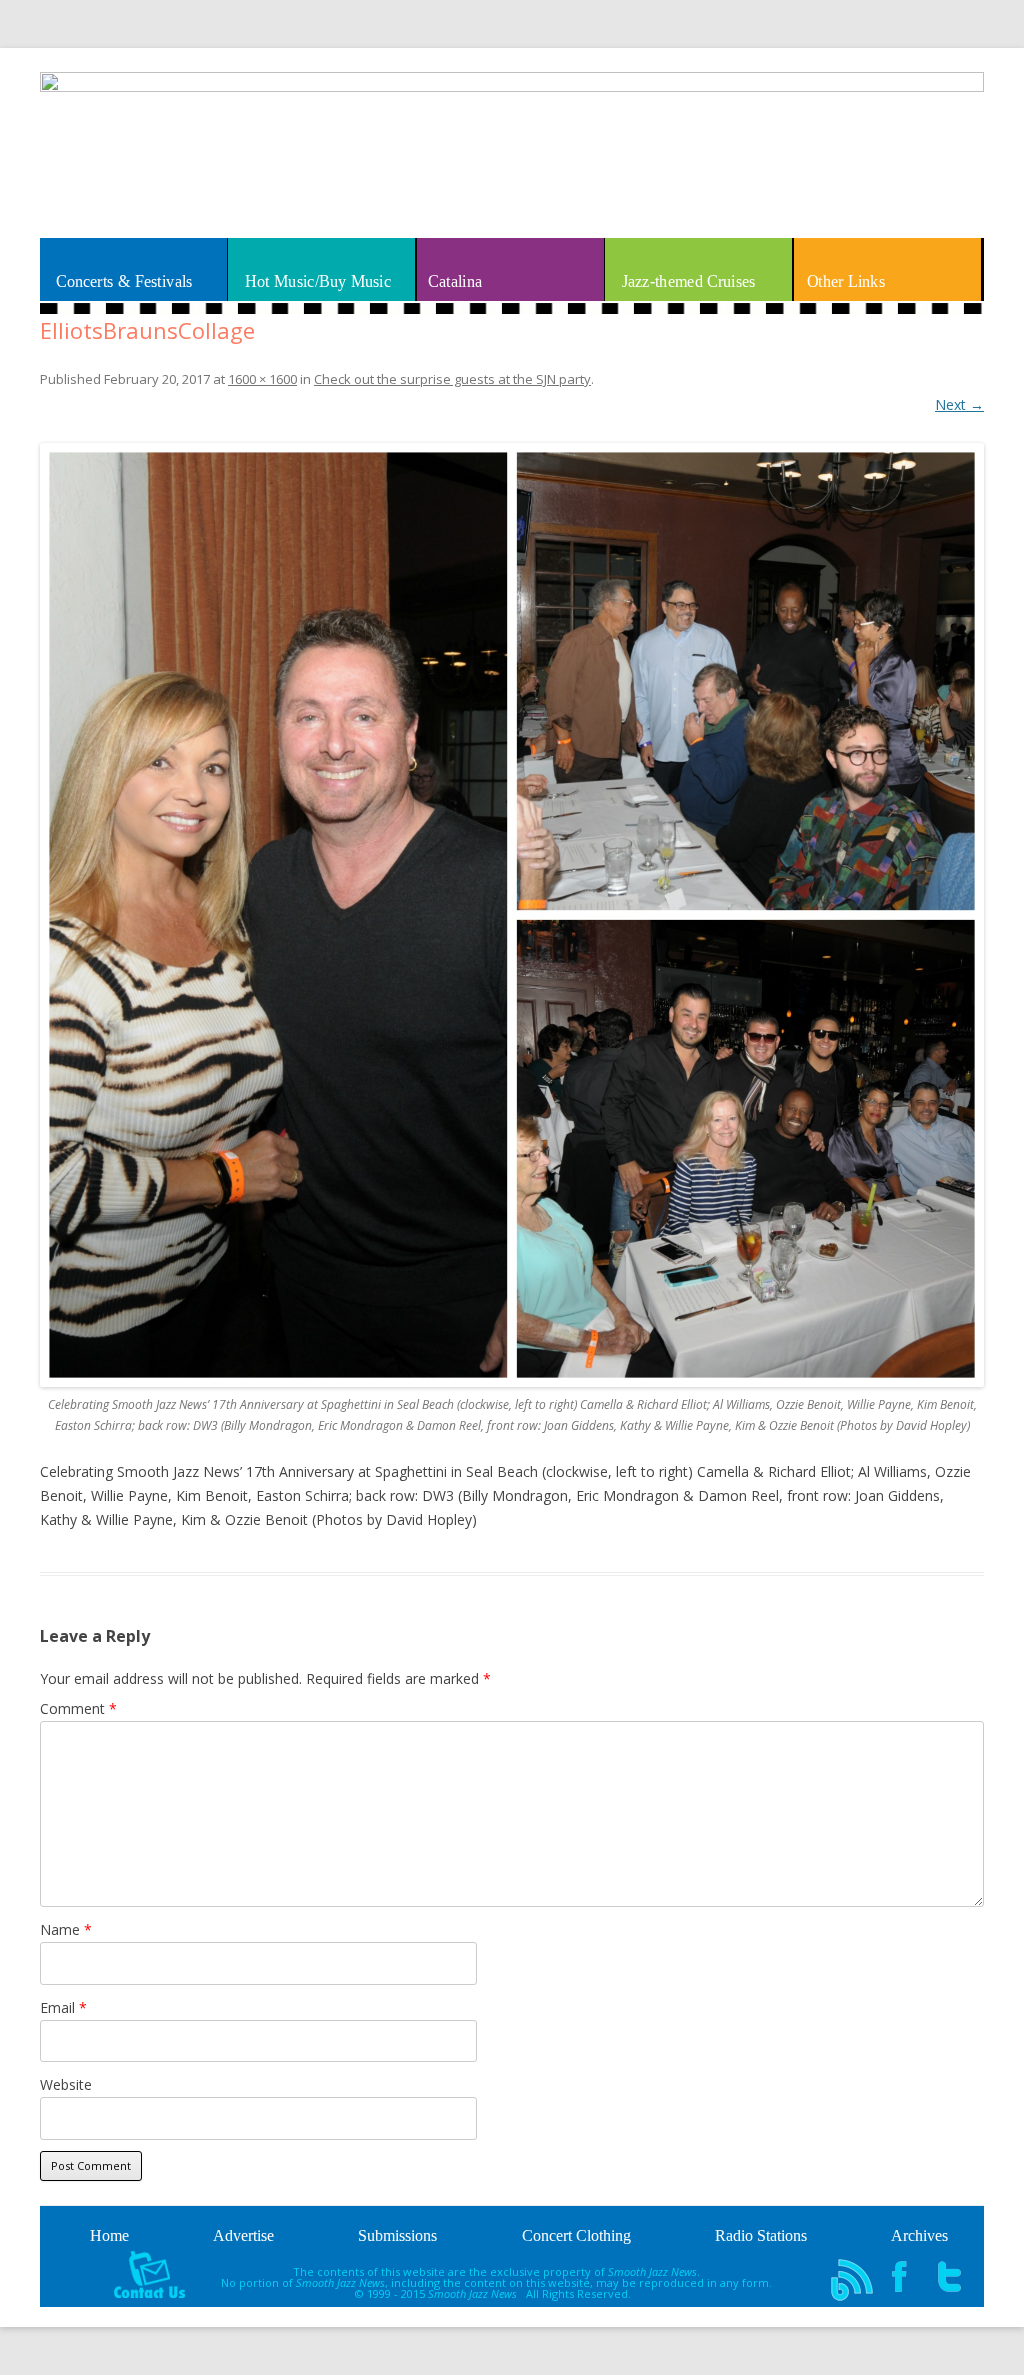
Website (66, 2084)
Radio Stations (761, 2235)
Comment (78, 1708)
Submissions (397, 2235)
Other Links (846, 281)
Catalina (455, 281)
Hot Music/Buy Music (318, 281)
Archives (919, 2235)
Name (66, 1929)
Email (63, 2007)
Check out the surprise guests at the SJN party (452, 379)
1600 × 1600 (262, 379)
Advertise (243, 2235)
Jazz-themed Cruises (688, 281)
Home (109, 2235)
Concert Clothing (576, 2235)
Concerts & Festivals (124, 281)
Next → (959, 404)
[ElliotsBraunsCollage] (512, 915)
